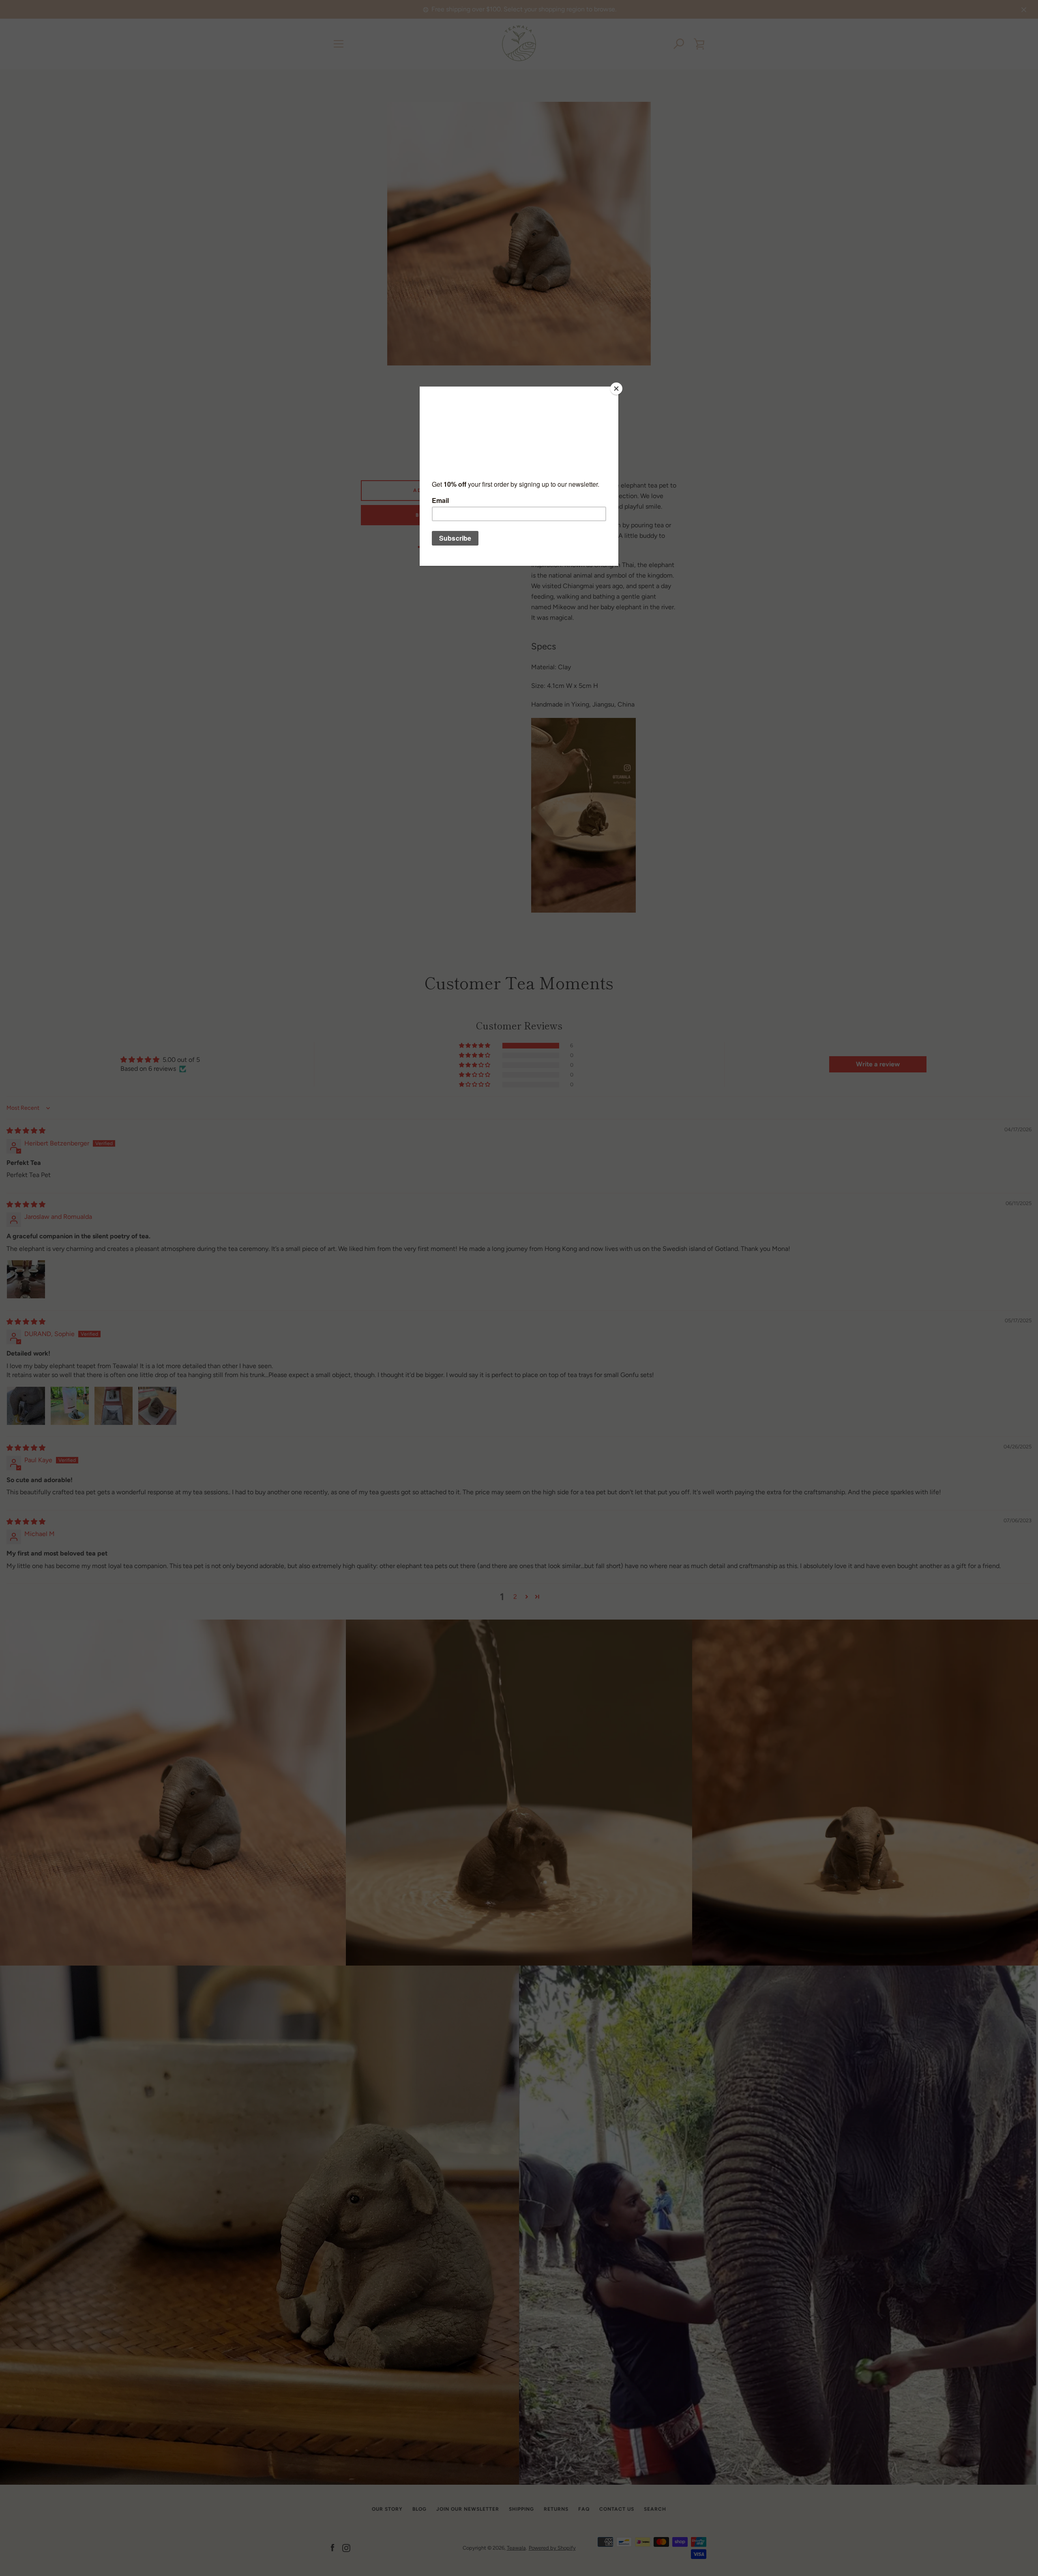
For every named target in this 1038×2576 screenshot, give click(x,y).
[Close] (616, 389)
